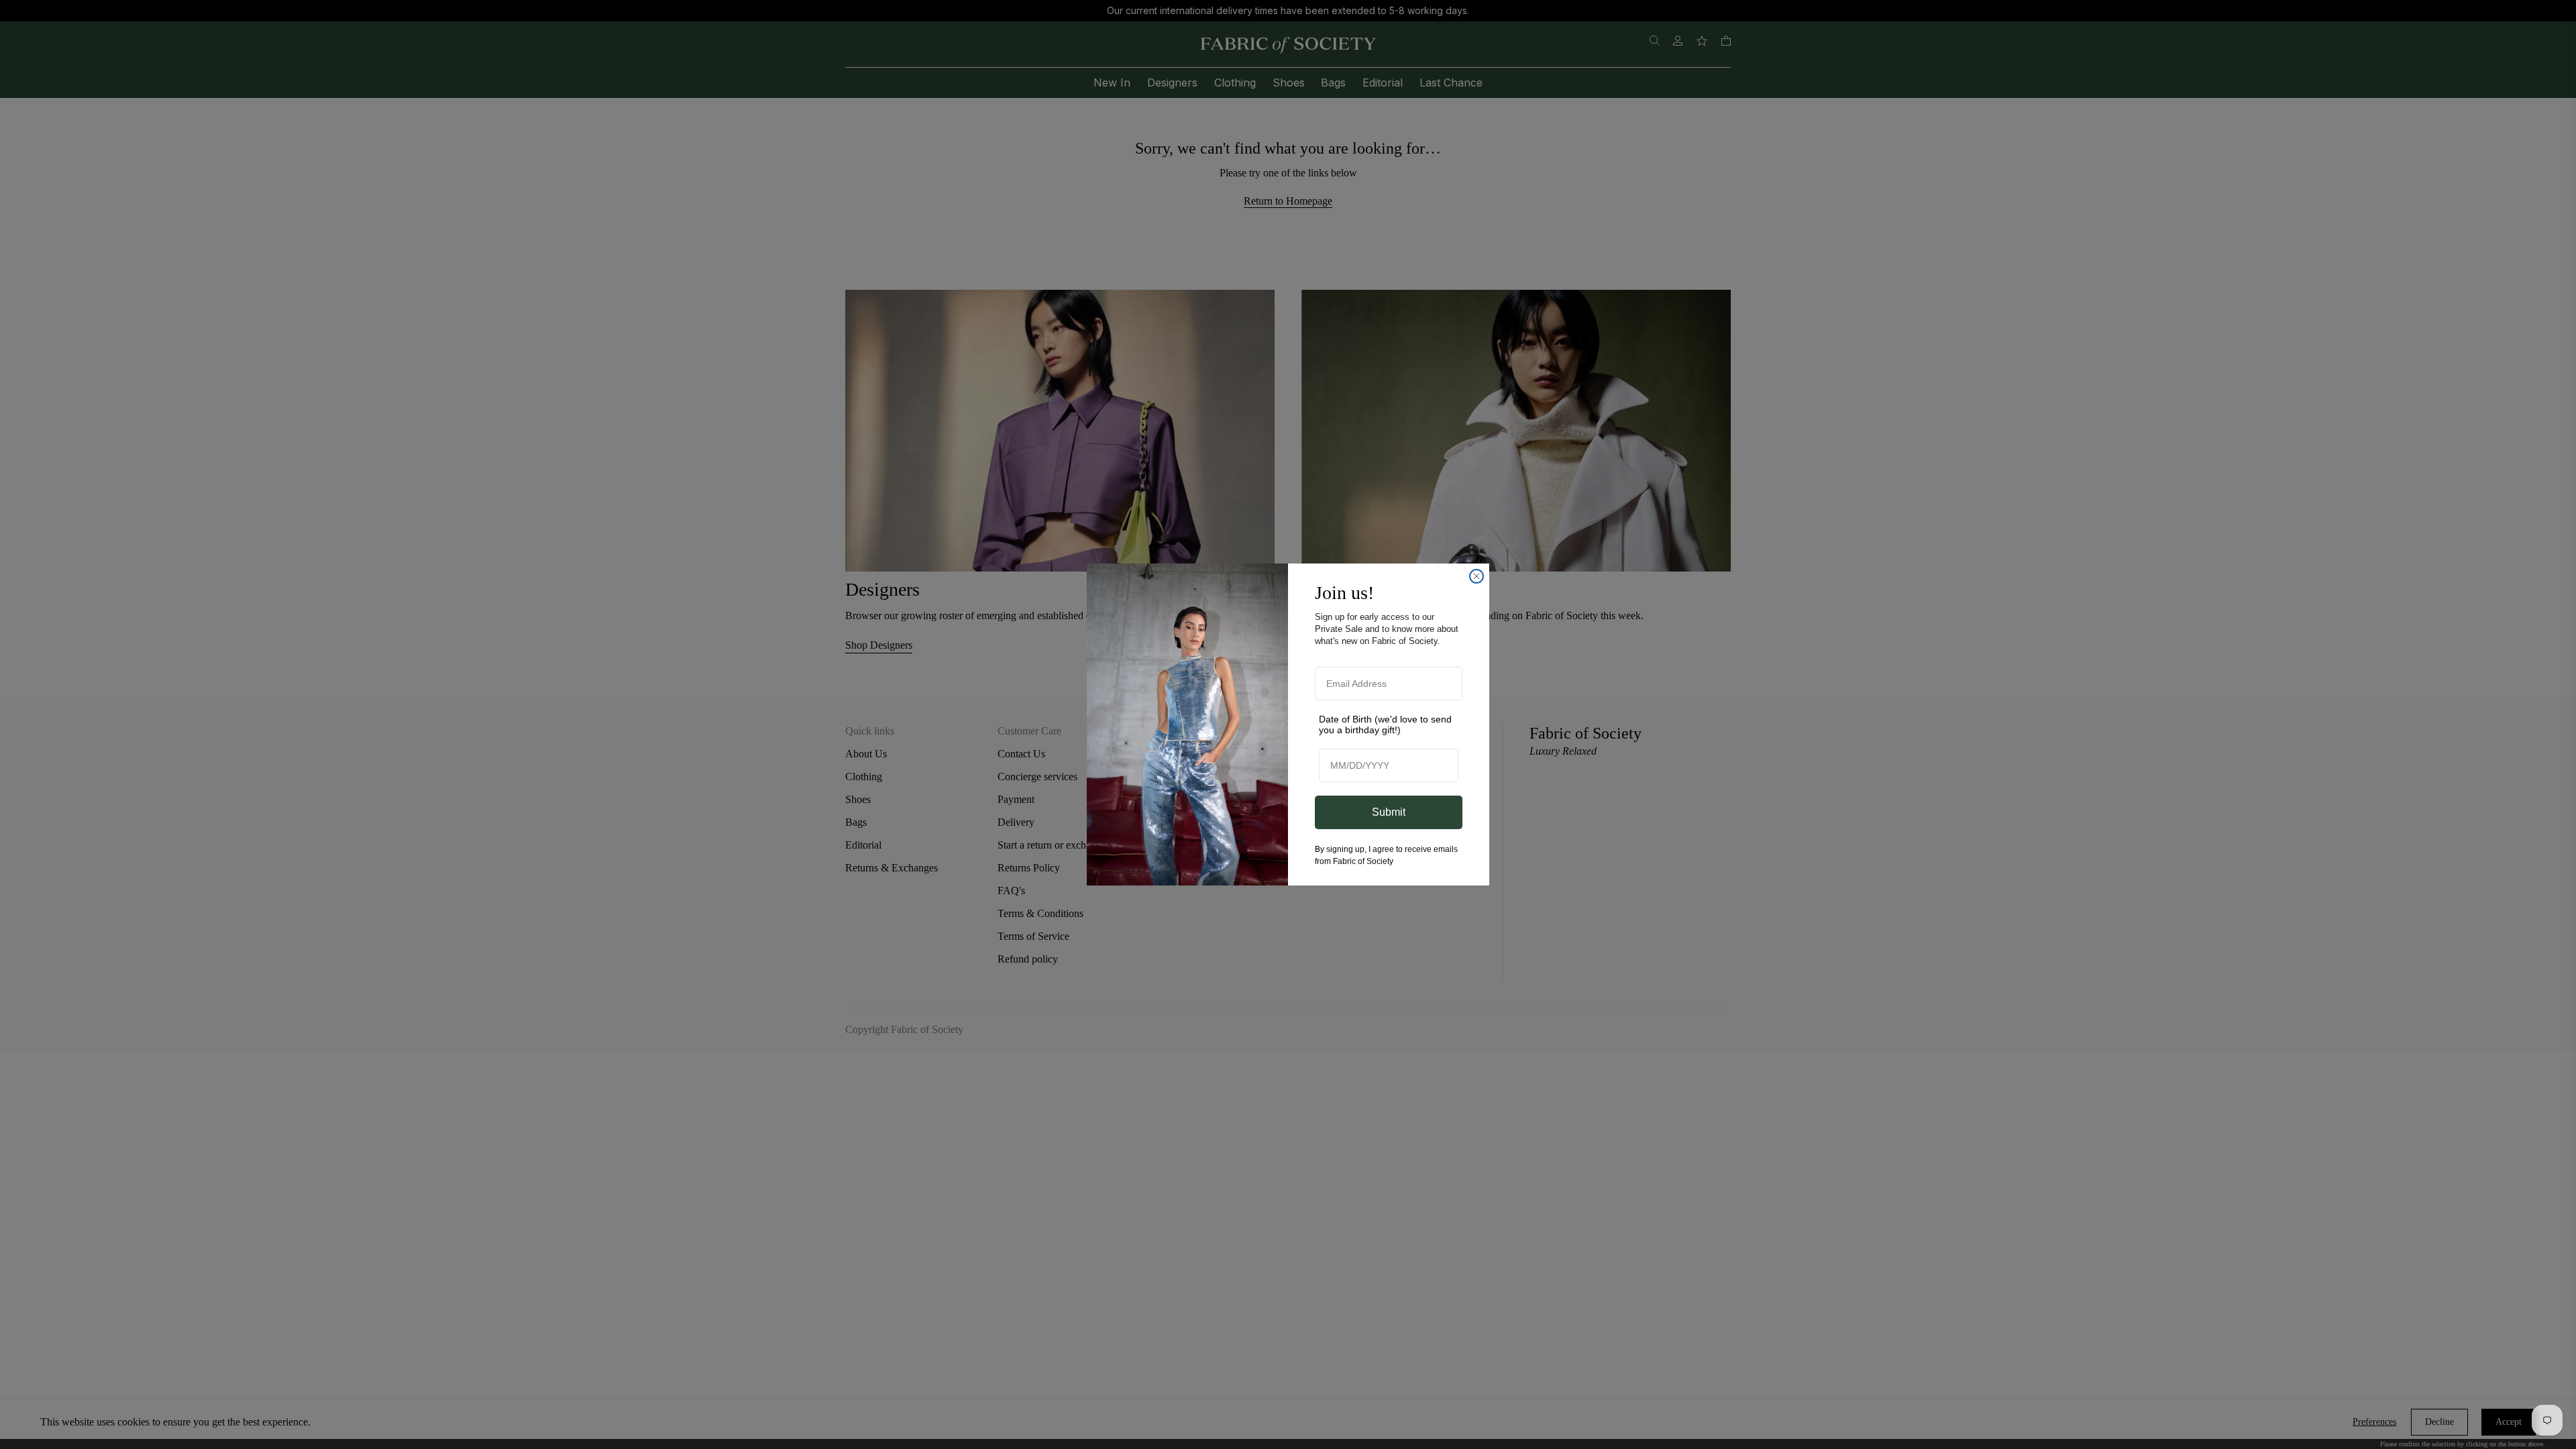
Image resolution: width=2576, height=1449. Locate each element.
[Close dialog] (1477, 576)
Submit (1389, 812)
